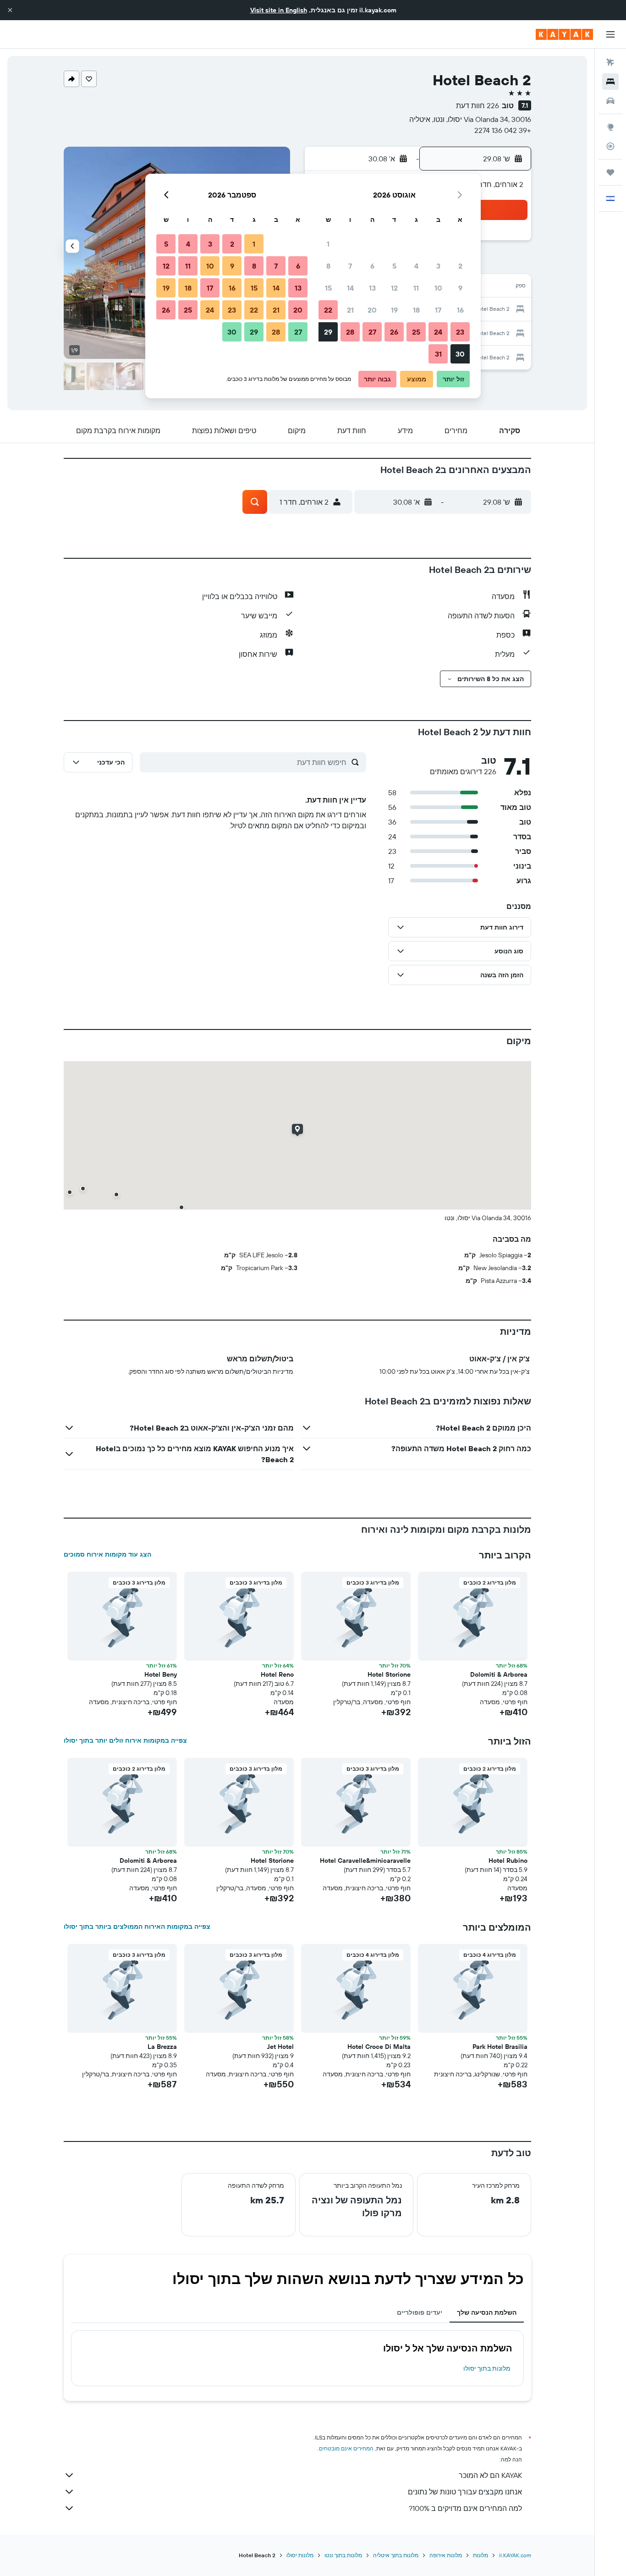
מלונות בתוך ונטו (343, 2555)
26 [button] (394, 332)
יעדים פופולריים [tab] (420, 2312)
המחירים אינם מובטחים (346, 2448)
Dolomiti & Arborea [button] (499, 1674)
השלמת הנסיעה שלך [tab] (487, 2312)
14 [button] (350, 288)
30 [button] (460, 354)
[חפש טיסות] (610, 62)
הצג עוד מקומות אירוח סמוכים (107, 1554)
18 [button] (416, 310)
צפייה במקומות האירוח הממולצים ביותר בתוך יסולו (137, 1926)
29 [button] (328, 332)
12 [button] (394, 288)
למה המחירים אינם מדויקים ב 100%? (465, 2508)
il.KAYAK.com (515, 2555)
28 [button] (350, 332)
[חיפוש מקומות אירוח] (610, 82)
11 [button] (416, 288)
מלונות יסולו (300, 2555)
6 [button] (372, 266)
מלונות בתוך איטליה (396, 2555)
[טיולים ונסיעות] (610, 172)
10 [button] (438, 288)
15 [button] (328, 288)
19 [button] (394, 310)
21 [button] (350, 310)
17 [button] (438, 310)
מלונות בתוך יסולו (487, 2368)
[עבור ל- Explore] (610, 127)
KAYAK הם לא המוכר (490, 2475)
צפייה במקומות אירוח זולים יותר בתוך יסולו (125, 1740)
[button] (10, 10)
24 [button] (438, 332)
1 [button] (328, 244)
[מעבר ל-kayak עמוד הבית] (564, 34)
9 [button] (460, 288)
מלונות (480, 2555)
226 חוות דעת (478, 105)
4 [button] (416, 266)
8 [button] (328, 266)
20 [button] (372, 310)
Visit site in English (279, 10)
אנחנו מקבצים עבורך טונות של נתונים (465, 2492)
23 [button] (460, 332)
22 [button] (328, 310)
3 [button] (438, 266)
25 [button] (416, 332)
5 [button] (394, 266)
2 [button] (460, 266)
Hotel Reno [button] (277, 1674)
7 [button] (350, 266)
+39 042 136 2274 (503, 130)
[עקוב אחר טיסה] (610, 146)
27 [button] (372, 332)
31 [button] (438, 354)
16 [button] (460, 310)
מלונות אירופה (446, 2555)
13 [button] (372, 288)
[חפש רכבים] (610, 101)
